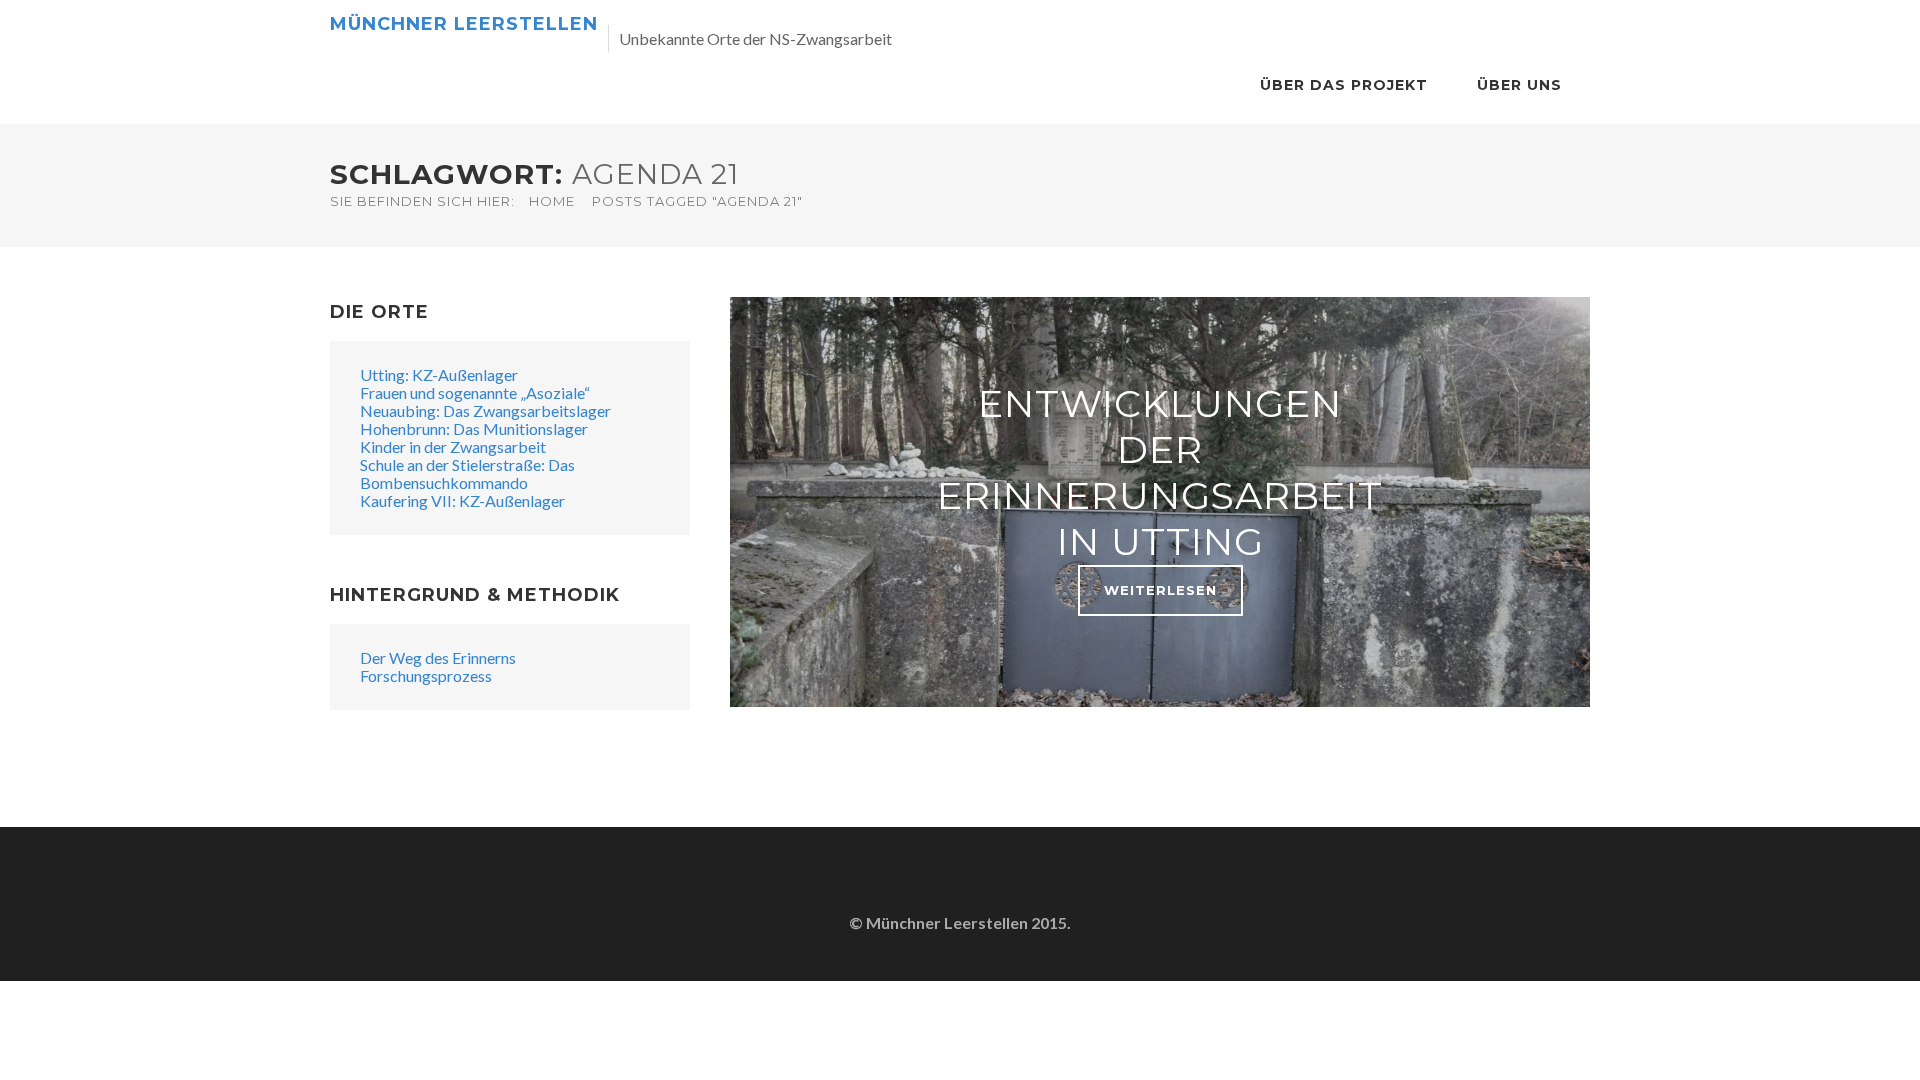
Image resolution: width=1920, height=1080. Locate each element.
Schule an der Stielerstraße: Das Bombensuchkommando (467, 473)
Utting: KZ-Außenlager (439, 374)
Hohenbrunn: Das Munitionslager (474, 428)
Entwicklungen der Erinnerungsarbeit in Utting (1160, 472)
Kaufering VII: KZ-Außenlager (462, 500)
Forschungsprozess (426, 675)
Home (552, 201)
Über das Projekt (1344, 85)
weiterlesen (1160, 590)
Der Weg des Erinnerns (438, 657)
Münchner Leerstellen (464, 24)
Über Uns (1519, 85)
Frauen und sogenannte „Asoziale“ (475, 392)
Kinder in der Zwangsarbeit (453, 446)
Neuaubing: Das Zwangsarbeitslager (485, 410)
